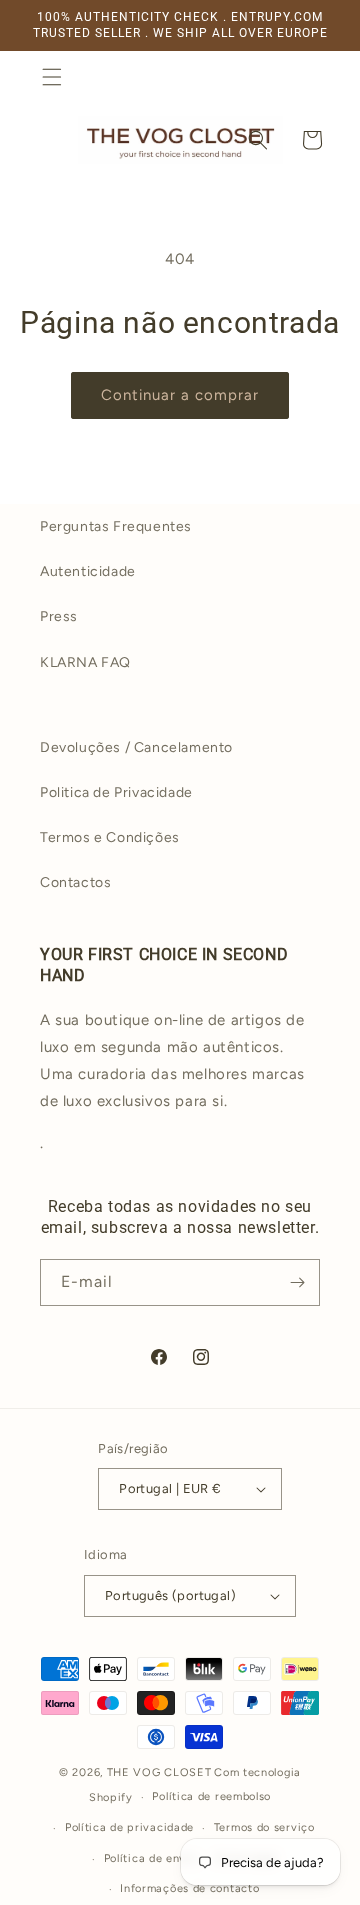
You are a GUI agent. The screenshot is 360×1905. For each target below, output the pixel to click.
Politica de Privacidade (116, 792)
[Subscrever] (297, 1282)
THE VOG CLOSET (159, 1772)
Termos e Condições (110, 837)
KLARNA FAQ (85, 662)
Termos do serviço (264, 1827)
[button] (52, 77)
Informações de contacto (189, 1888)
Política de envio (150, 1858)
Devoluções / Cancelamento (136, 747)
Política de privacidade (129, 1827)
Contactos (75, 882)
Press (59, 616)
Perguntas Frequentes (116, 526)
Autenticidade (88, 571)
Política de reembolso (211, 1796)
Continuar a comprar (180, 395)
